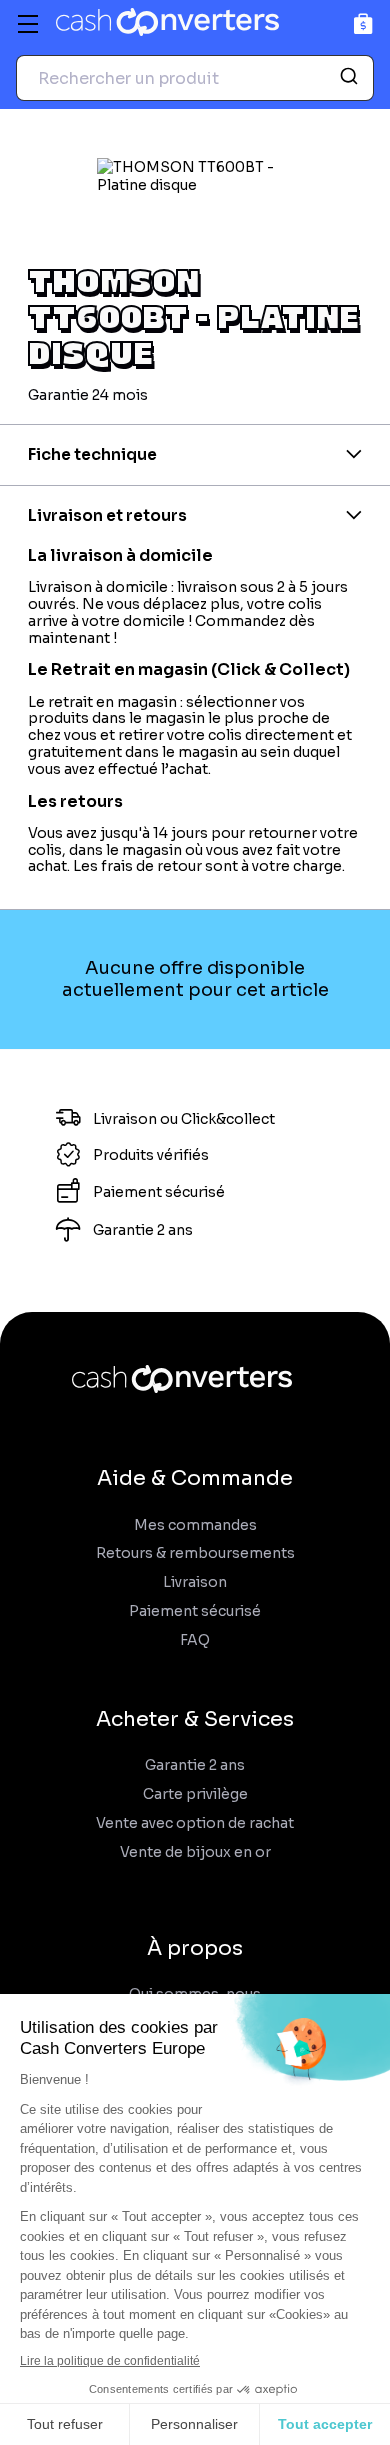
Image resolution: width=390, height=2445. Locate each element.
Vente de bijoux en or (195, 1852)
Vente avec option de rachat (195, 1823)
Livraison (195, 1582)
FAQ (195, 1640)
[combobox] (195, 78)
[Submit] (351, 78)
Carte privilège (195, 1794)
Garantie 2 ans (195, 1765)
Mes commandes (195, 1525)
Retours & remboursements (195, 1553)
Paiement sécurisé (195, 1611)
